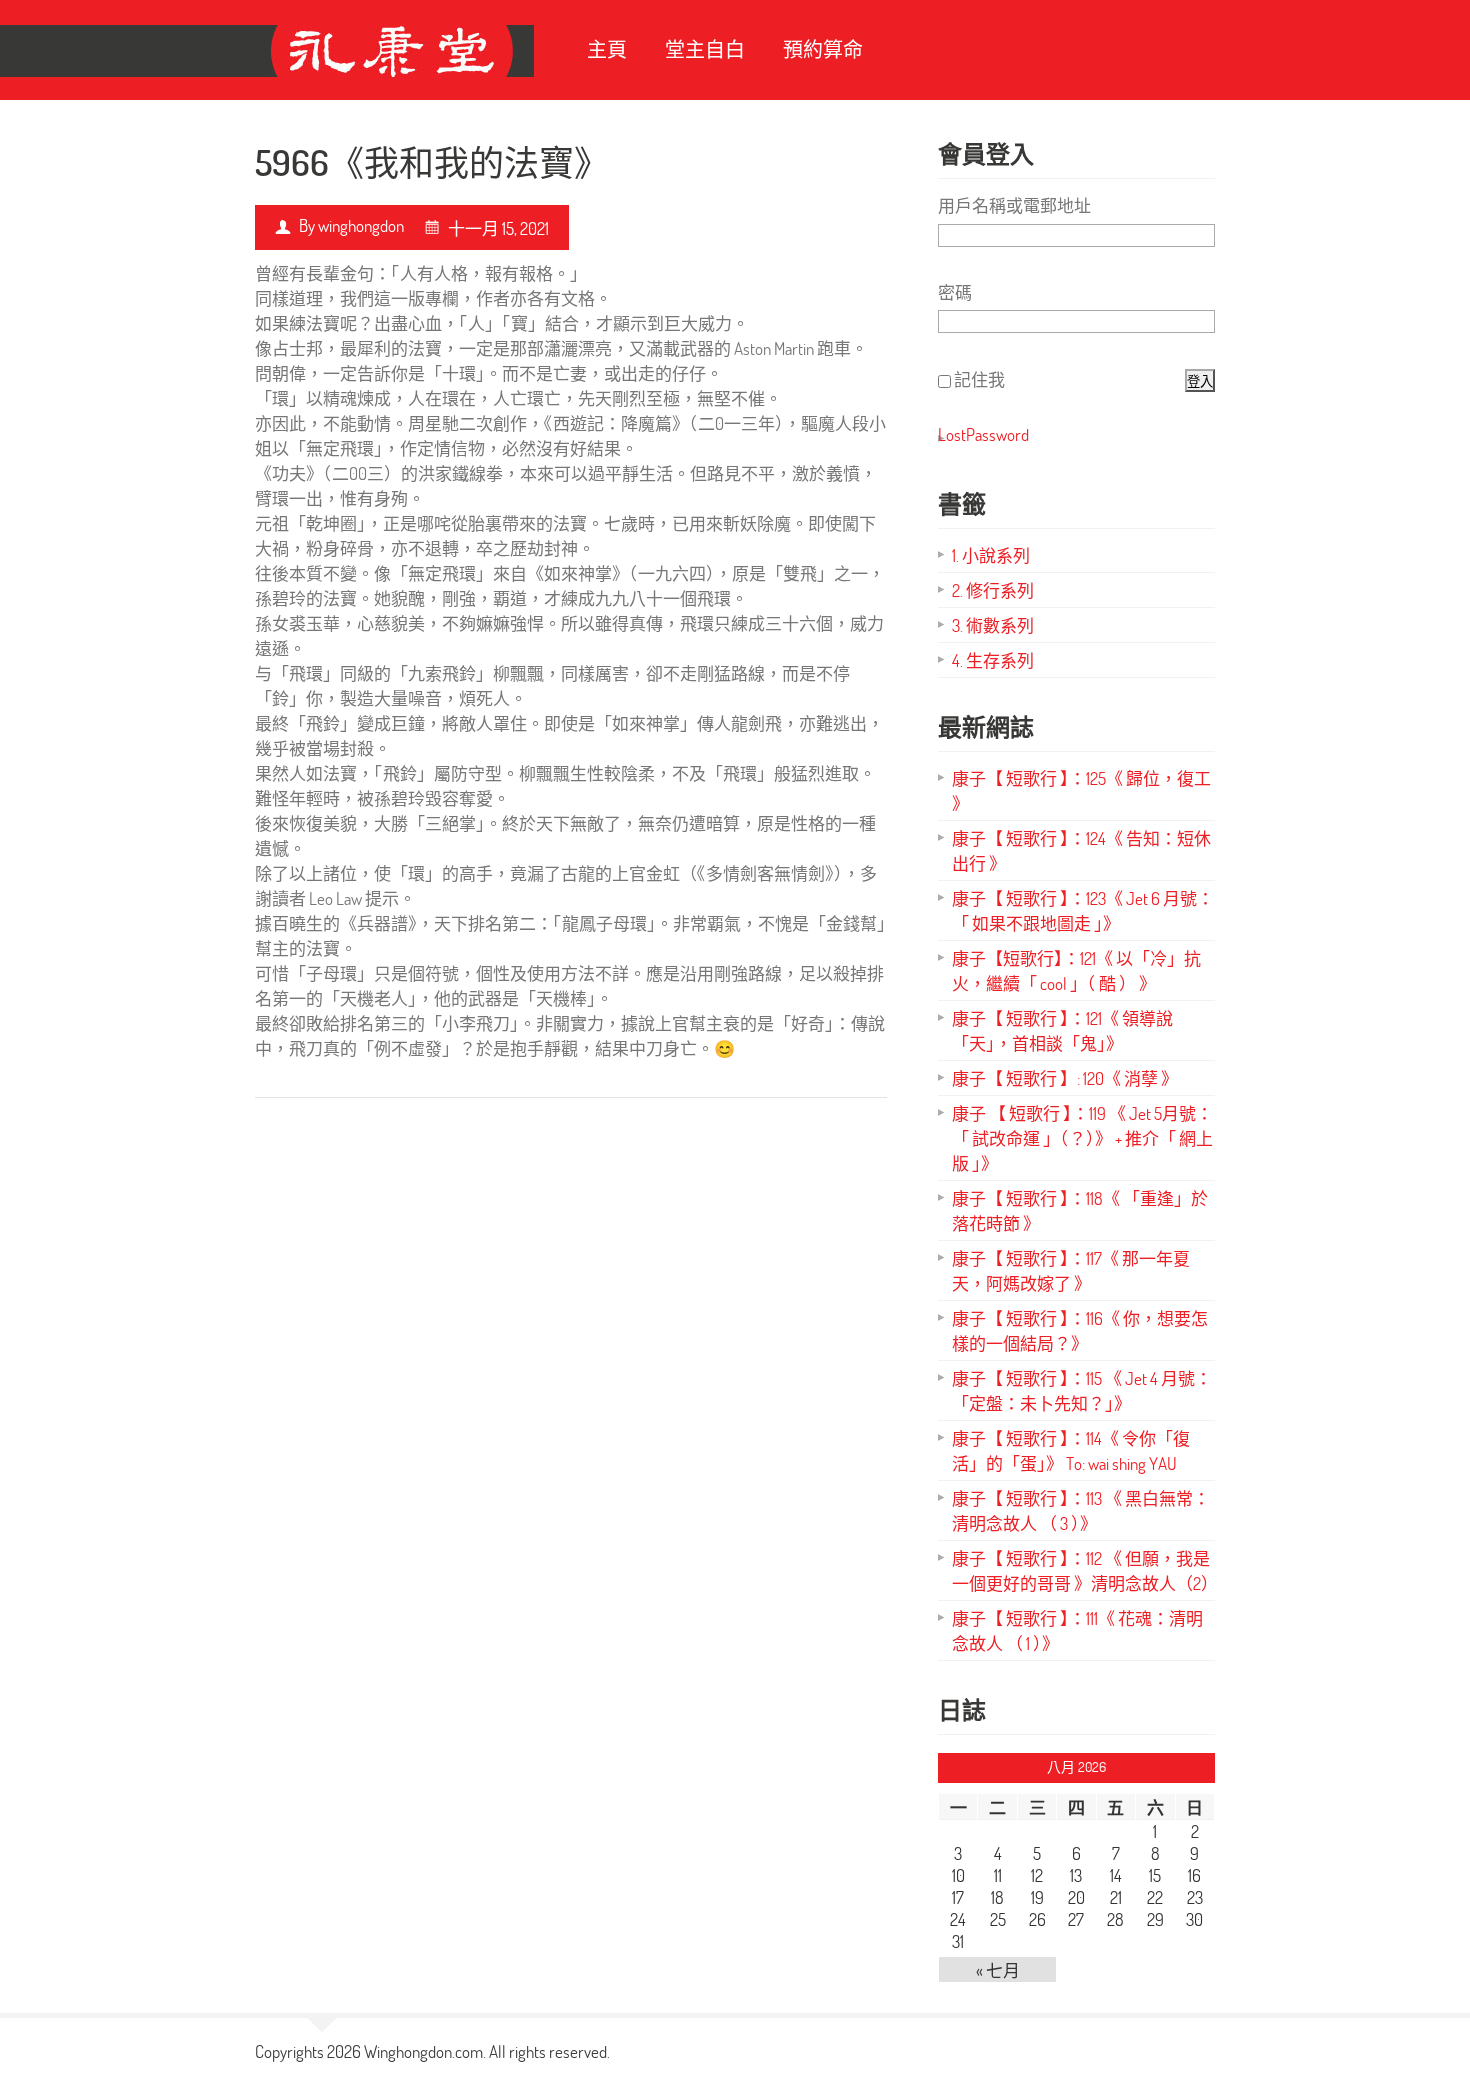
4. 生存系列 (993, 660)
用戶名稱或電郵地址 (1014, 205)
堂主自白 (705, 49)
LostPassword (983, 434)
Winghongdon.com (423, 2051)
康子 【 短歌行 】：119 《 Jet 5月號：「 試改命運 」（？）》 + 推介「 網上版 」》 (1082, 1138)
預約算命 (823, 49)
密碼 (955, 292)
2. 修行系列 (993, 590)
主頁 (607, 49)
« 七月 (998, 1970)
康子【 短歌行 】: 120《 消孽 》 (1065, 1078)
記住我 (979, 379)
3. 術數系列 (993, 625)
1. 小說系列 (991, 555)
